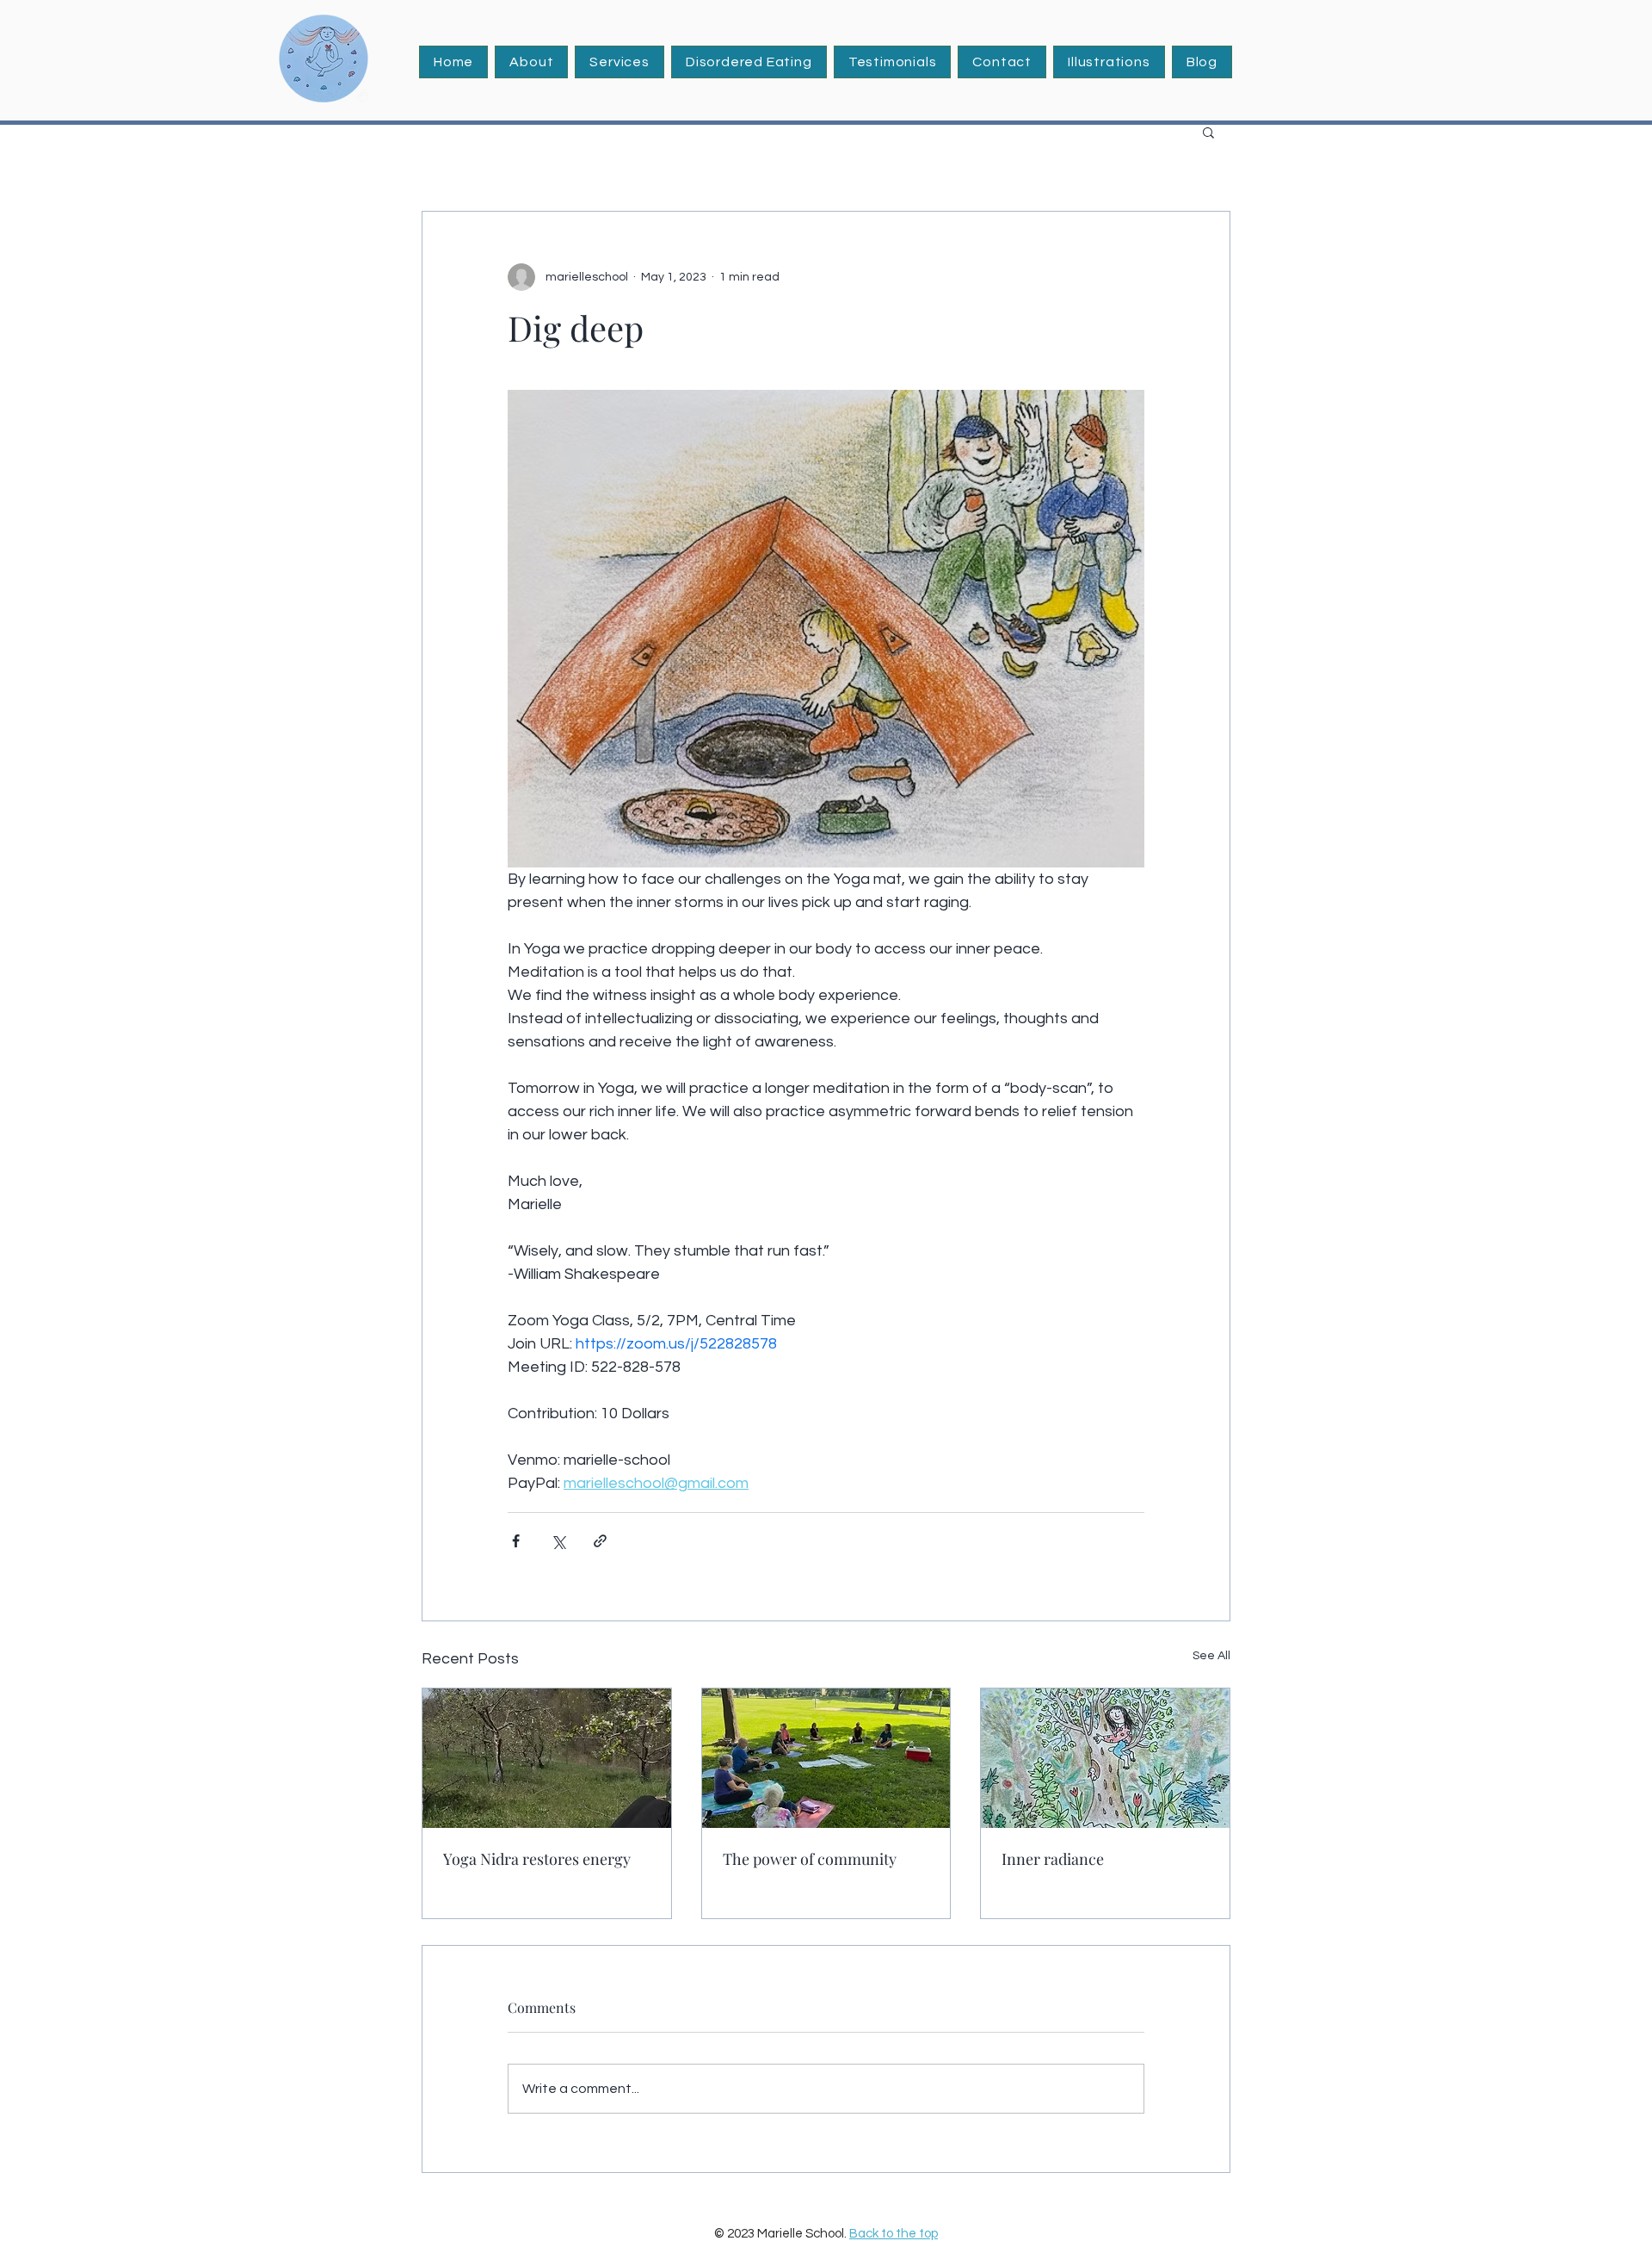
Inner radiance (1053, 1859)
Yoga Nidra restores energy (537, 1859)
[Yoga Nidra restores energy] (547, 1758)
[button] (619, 62)
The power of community (810, 1859)
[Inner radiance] (1105, 1758)
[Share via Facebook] (516, 1541)
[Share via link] (600, 1541)
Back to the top (894, 2234)
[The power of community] (826, 1758)
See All (1211, 1656)
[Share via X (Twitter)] (558, 1541)
